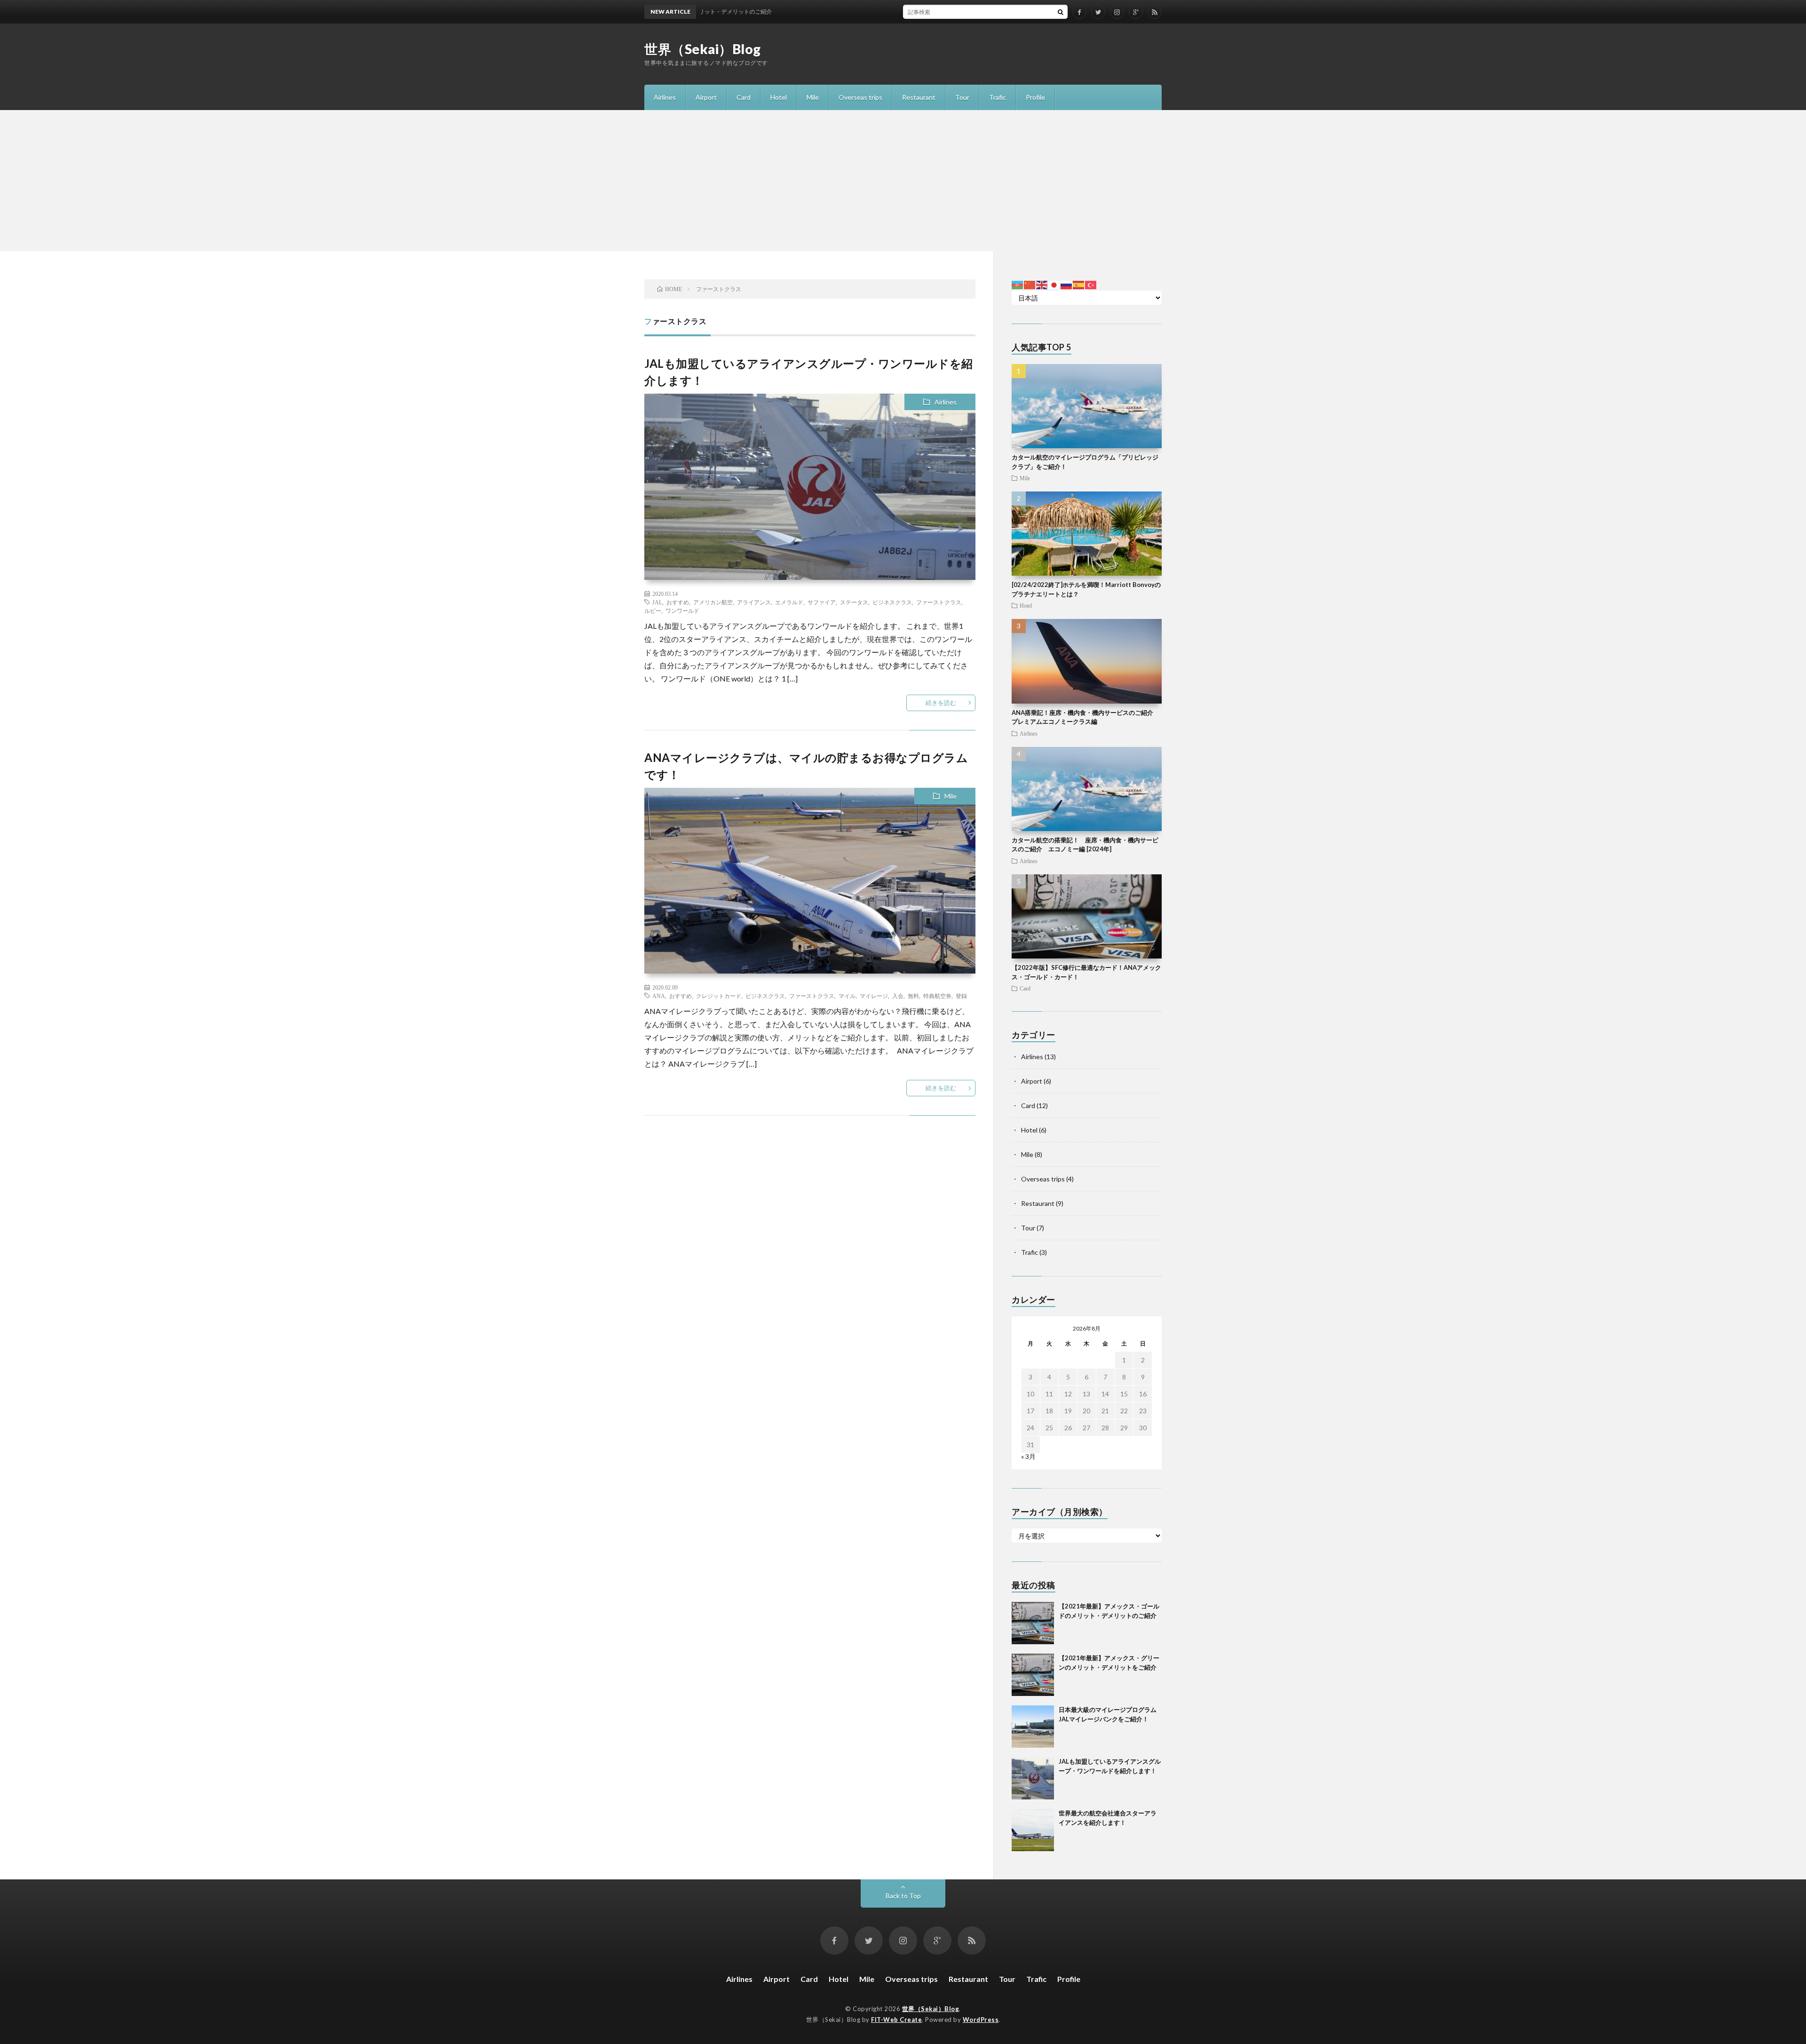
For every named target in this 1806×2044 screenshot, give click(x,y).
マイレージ (874, 996)
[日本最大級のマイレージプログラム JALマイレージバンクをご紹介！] (1033, 1727)
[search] (1061, 12)
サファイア (822, 602)
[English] (1042, 284)
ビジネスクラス (892, 602)
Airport (706, 97)
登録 (961, 996)
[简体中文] (1030, 284)
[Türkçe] (1091, 284)
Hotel (779, 97)
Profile (1035, 97)
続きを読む (941, 703)
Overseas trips (860, 97)
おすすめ (678, 602)
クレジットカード (719, 996)
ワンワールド (682, 610)
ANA (659, 996)
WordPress (981, 2020)
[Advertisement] (903, 181)
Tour (962, 97)
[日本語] (1054, 284)
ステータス (854, 602)
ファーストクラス (939, 602)
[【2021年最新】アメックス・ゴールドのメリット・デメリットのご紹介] (1033, 1623)
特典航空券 (937, 996)
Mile (813, 97)
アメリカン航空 (713, 602)
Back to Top (903, 1896)
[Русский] (1067, 284)
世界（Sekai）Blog (703, 49)
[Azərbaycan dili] (1018, 284)
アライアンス (754, 602)
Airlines (665, 97)
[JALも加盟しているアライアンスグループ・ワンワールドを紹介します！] (1033, 1778)
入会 (898, 996)
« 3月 (1028, 1456)
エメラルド (789, 602)
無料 (913, 996)
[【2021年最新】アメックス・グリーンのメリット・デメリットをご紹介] (1033, 1675)
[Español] (1079, 284)
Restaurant (919, 97)
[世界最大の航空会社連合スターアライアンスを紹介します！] (1033, 1830)
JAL (657, 602)
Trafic (998, 97)
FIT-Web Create (896, 2020)
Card (744, 97)
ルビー (653, 610)
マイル (847, 996)
